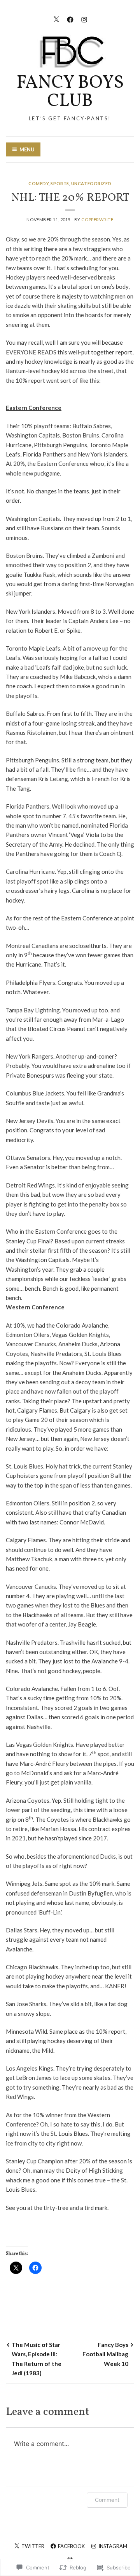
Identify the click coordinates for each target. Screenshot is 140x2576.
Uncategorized (91, 183)
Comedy (38, 183)
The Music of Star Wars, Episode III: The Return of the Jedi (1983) (37, 2359)
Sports (60, 183)
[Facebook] (70, 18)
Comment (107, 2500)
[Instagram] (84, 18)
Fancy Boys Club (70, 92)
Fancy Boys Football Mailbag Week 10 (105, 2354)
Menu (27, 149)
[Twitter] (56, 18)
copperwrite (97, 220)
